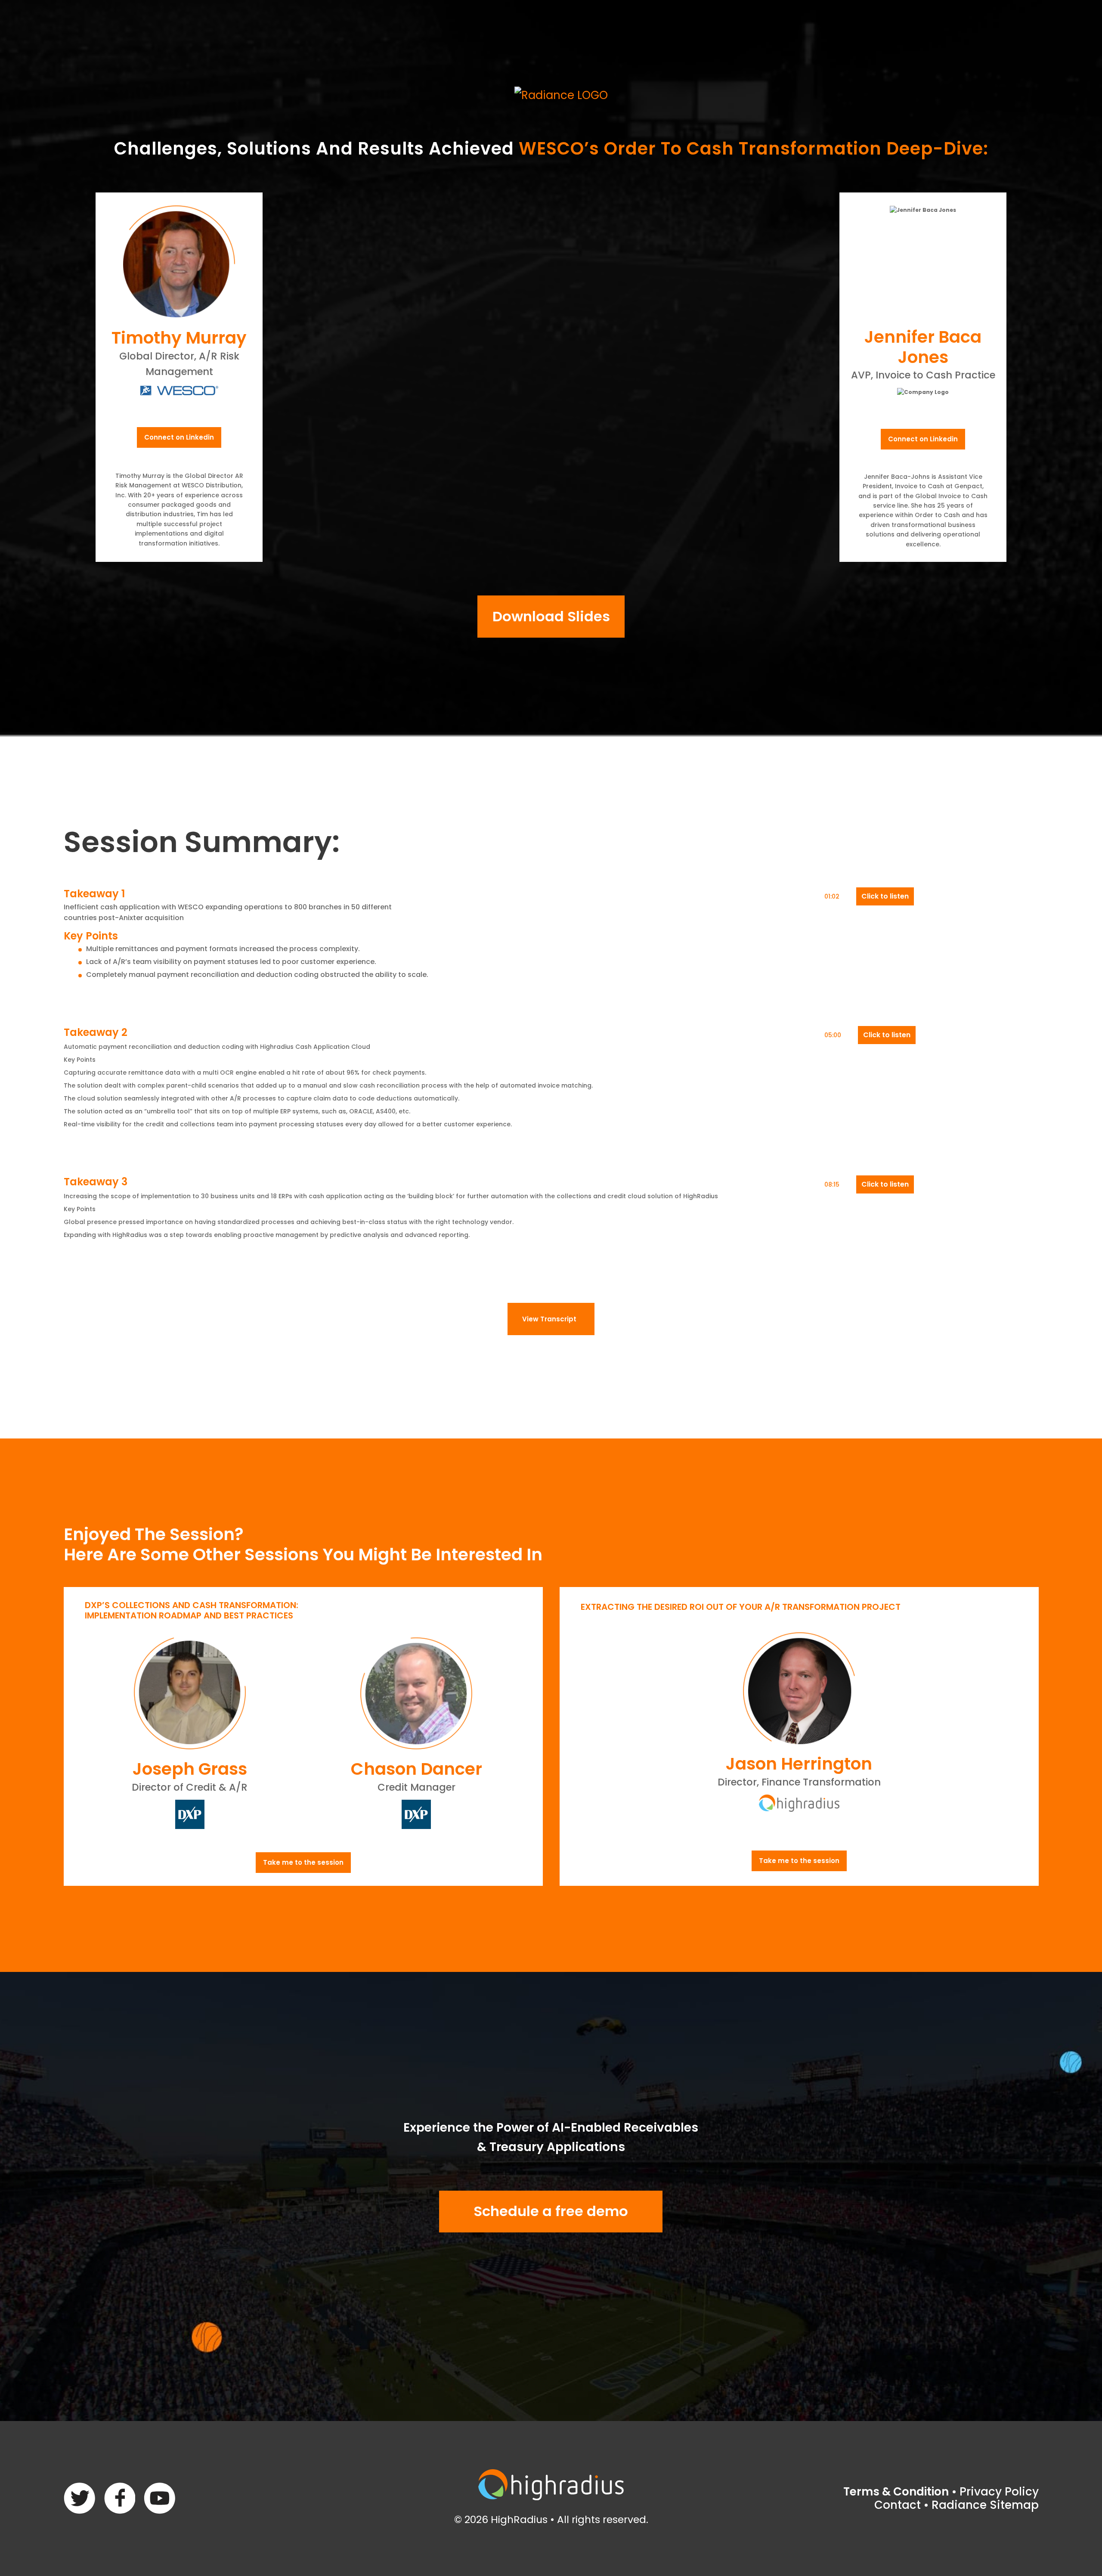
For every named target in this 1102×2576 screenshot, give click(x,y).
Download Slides (551, 616)
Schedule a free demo (551, 2211)
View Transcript (549, 1319)
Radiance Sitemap (985, 2505)
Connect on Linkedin (179, 437)
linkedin (159, 2498)
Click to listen (885, 896)
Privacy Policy (999, 2492)
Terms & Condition (896, 2492)
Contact (898, 2505)
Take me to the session (303, 1862)
